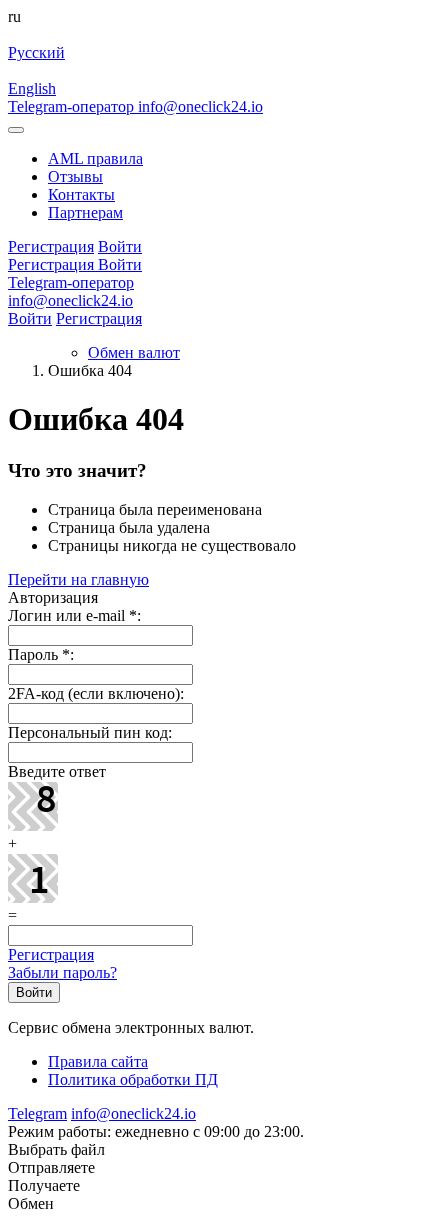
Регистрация (99, 318)
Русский (36, 52)
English (32, 88)
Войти (30, 318)
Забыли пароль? (62, 972)
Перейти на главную (78, 579)
